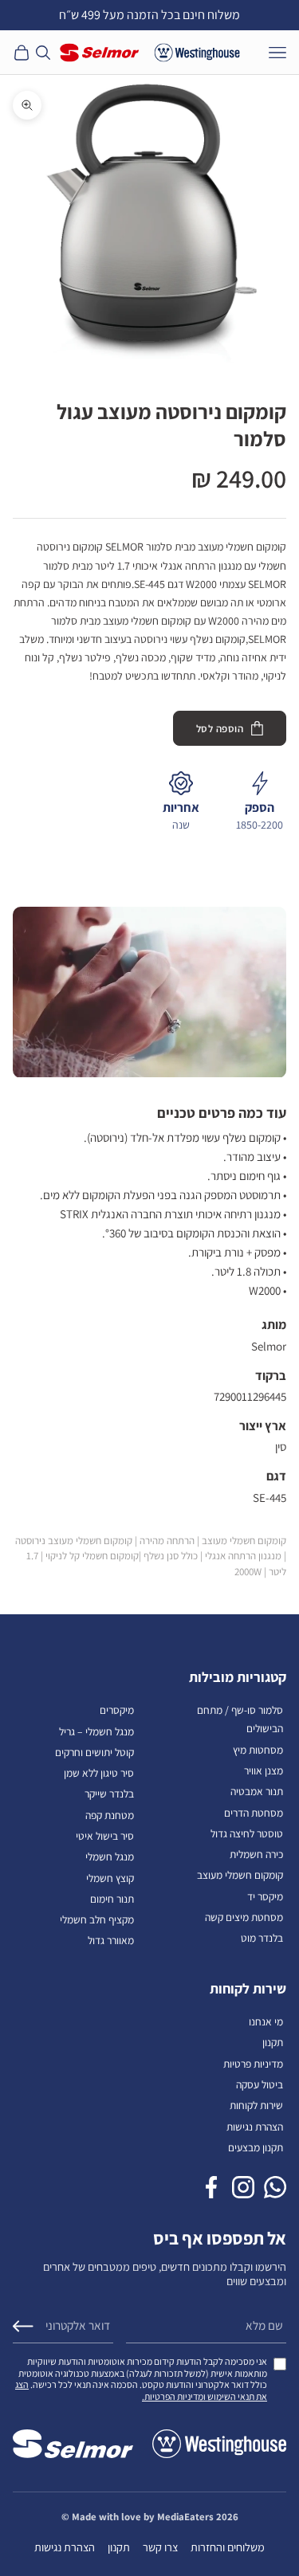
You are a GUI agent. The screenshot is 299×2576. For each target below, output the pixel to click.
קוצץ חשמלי (110, 1878)
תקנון (273, 2042)
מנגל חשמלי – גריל (96, 1731)
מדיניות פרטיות (253, 2064)
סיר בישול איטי (105, 1836)
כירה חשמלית (256, 1854)
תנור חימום (112, 1899)
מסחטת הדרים (254, 1813)
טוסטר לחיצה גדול (247, 1833)
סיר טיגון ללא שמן (99, 1773)
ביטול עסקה (260, 2084)
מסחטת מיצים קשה (244, 1917)
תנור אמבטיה (257, 1791)
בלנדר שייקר (109, 1794)
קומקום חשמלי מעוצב (240, 1875)
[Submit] (23, 2326)
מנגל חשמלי (110, 1857)
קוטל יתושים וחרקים (94, 1752)
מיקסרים (117, 1710)
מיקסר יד (265, 1896)
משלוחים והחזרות (228, 2547)
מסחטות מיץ (258, 1750)
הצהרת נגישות (255, 2127)
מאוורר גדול (111, 1940)
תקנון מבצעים (256, 2147)
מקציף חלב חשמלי (97, 1919)
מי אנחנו (266, 2021)
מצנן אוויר (264, 1770)
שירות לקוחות (256, 2105)
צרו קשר (160, 2547)
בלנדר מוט (262, 1938)
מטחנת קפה (110, 1815)
